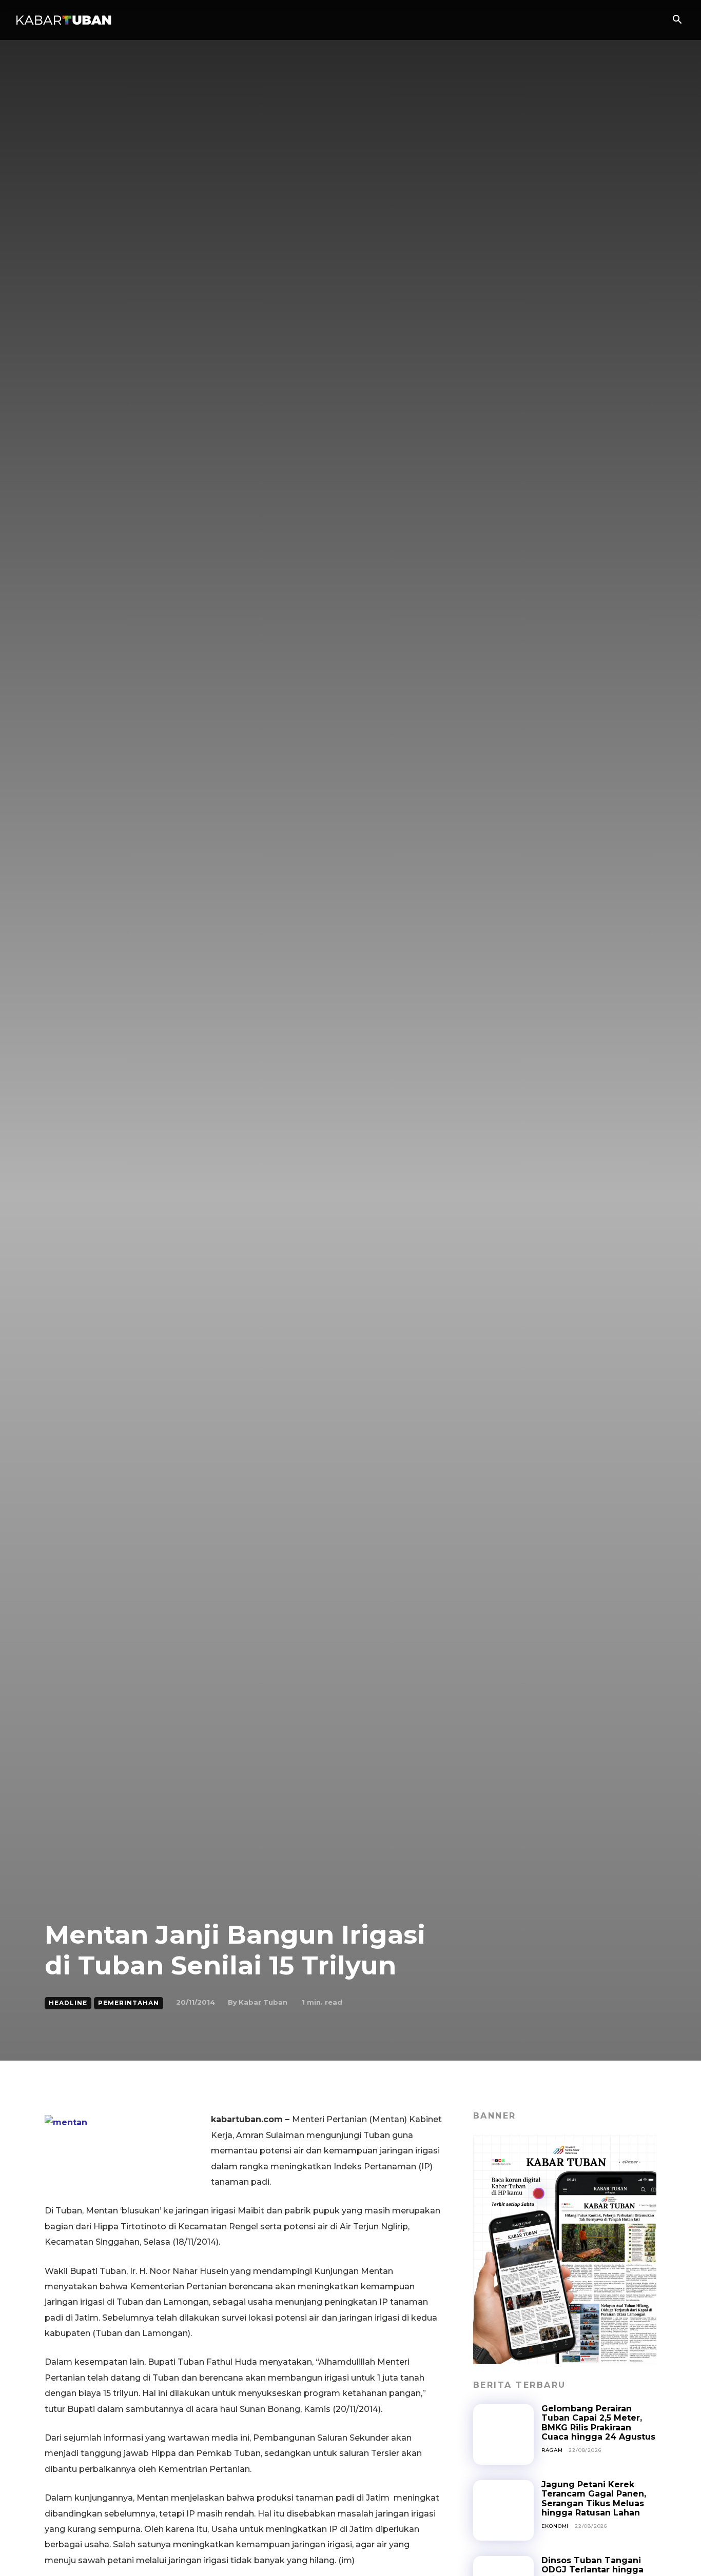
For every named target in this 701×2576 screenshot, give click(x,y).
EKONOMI (555, 2526)
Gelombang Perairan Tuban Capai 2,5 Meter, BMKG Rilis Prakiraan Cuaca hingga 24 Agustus (598, 2423)
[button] (677, 21)
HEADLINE (68, 2003)
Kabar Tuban (263, 2002)
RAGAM (552, 2450)
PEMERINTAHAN (129, 2003)
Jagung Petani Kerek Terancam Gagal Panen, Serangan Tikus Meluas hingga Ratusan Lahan (594, 2499)
